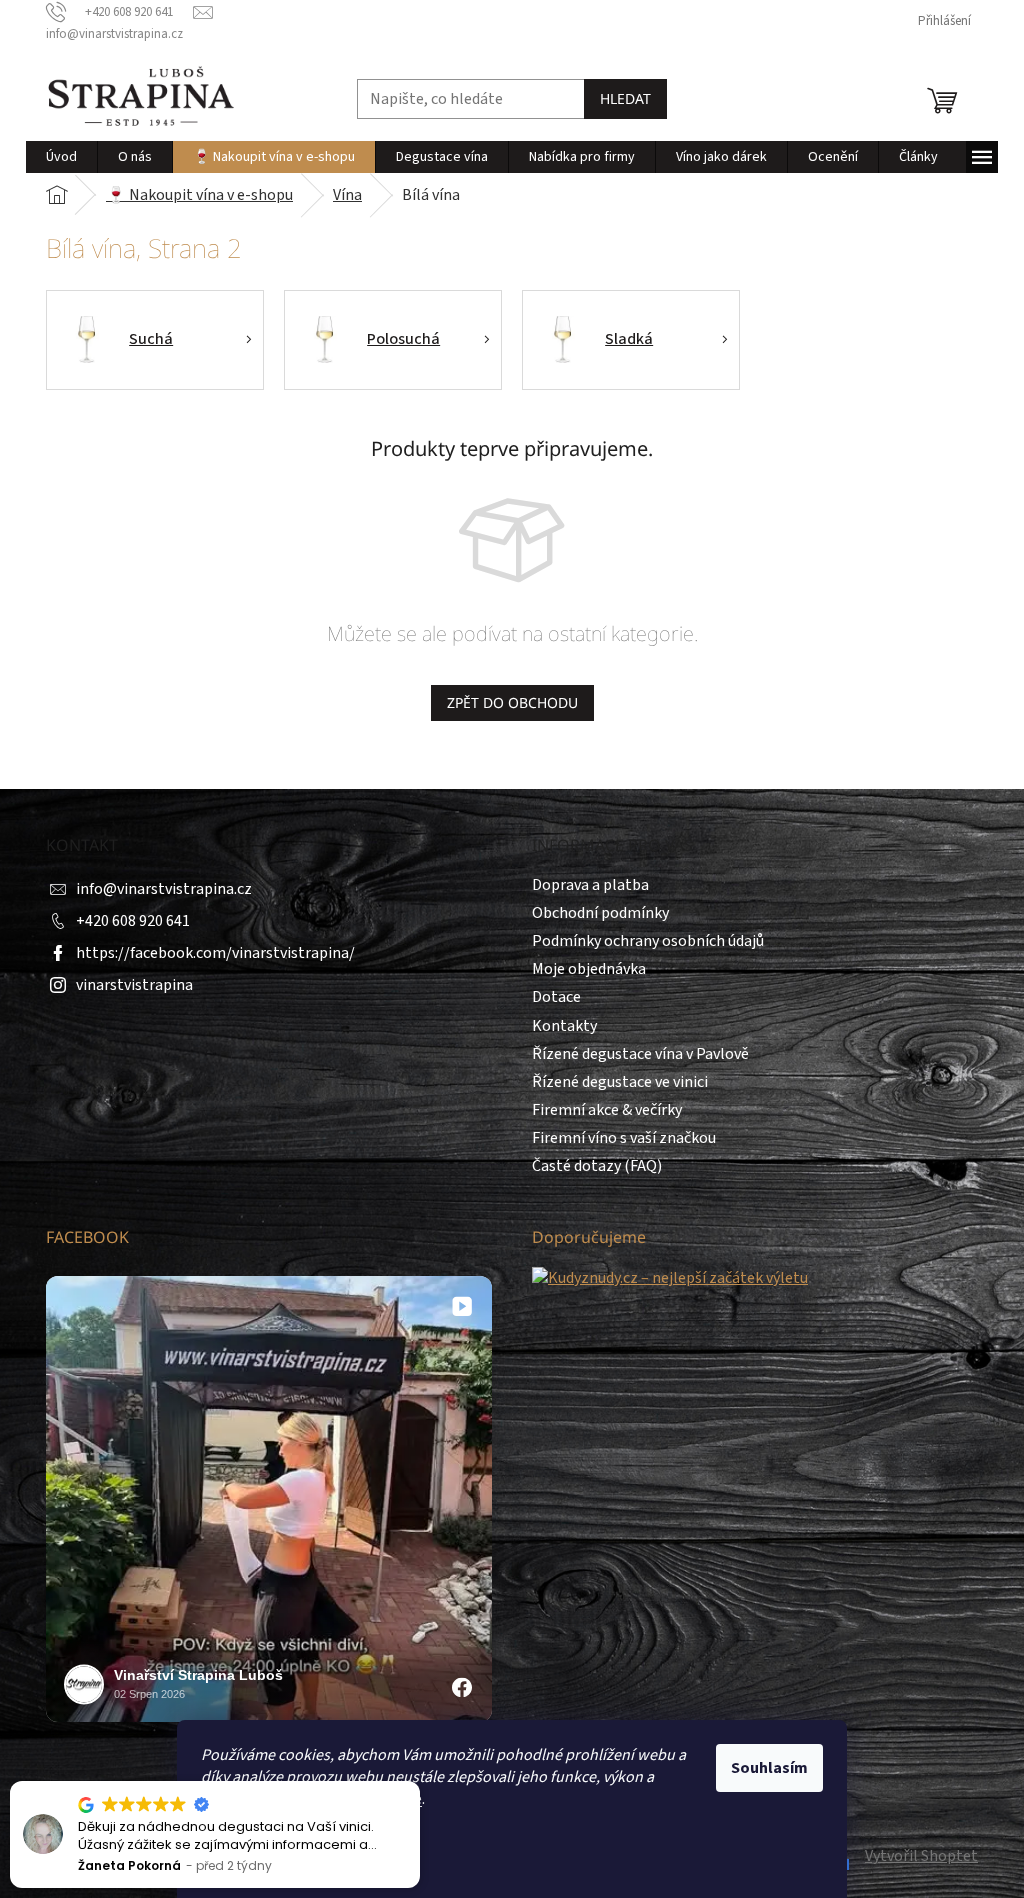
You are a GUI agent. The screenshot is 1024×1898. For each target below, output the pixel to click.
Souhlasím (769, 1768)
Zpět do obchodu (512, 702)
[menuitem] (61, 157)
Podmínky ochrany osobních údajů (648, 941)
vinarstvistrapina (134, 985)
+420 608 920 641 (133, 921)
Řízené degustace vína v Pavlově (640, 1054)
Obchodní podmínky (600, 913)
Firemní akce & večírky (607, 1110)
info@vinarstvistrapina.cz (164, 889)
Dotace (556, 997)
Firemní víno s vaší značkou (624, 1138)
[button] (419, 1782)
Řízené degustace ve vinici (620, 1082)
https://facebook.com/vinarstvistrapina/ (215, 953)
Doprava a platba (590, 885)
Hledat (625, 98)
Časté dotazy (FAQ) (597, 1166)
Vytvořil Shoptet (921, 1856)
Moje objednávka (589, 969)
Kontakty (564, 1026)
